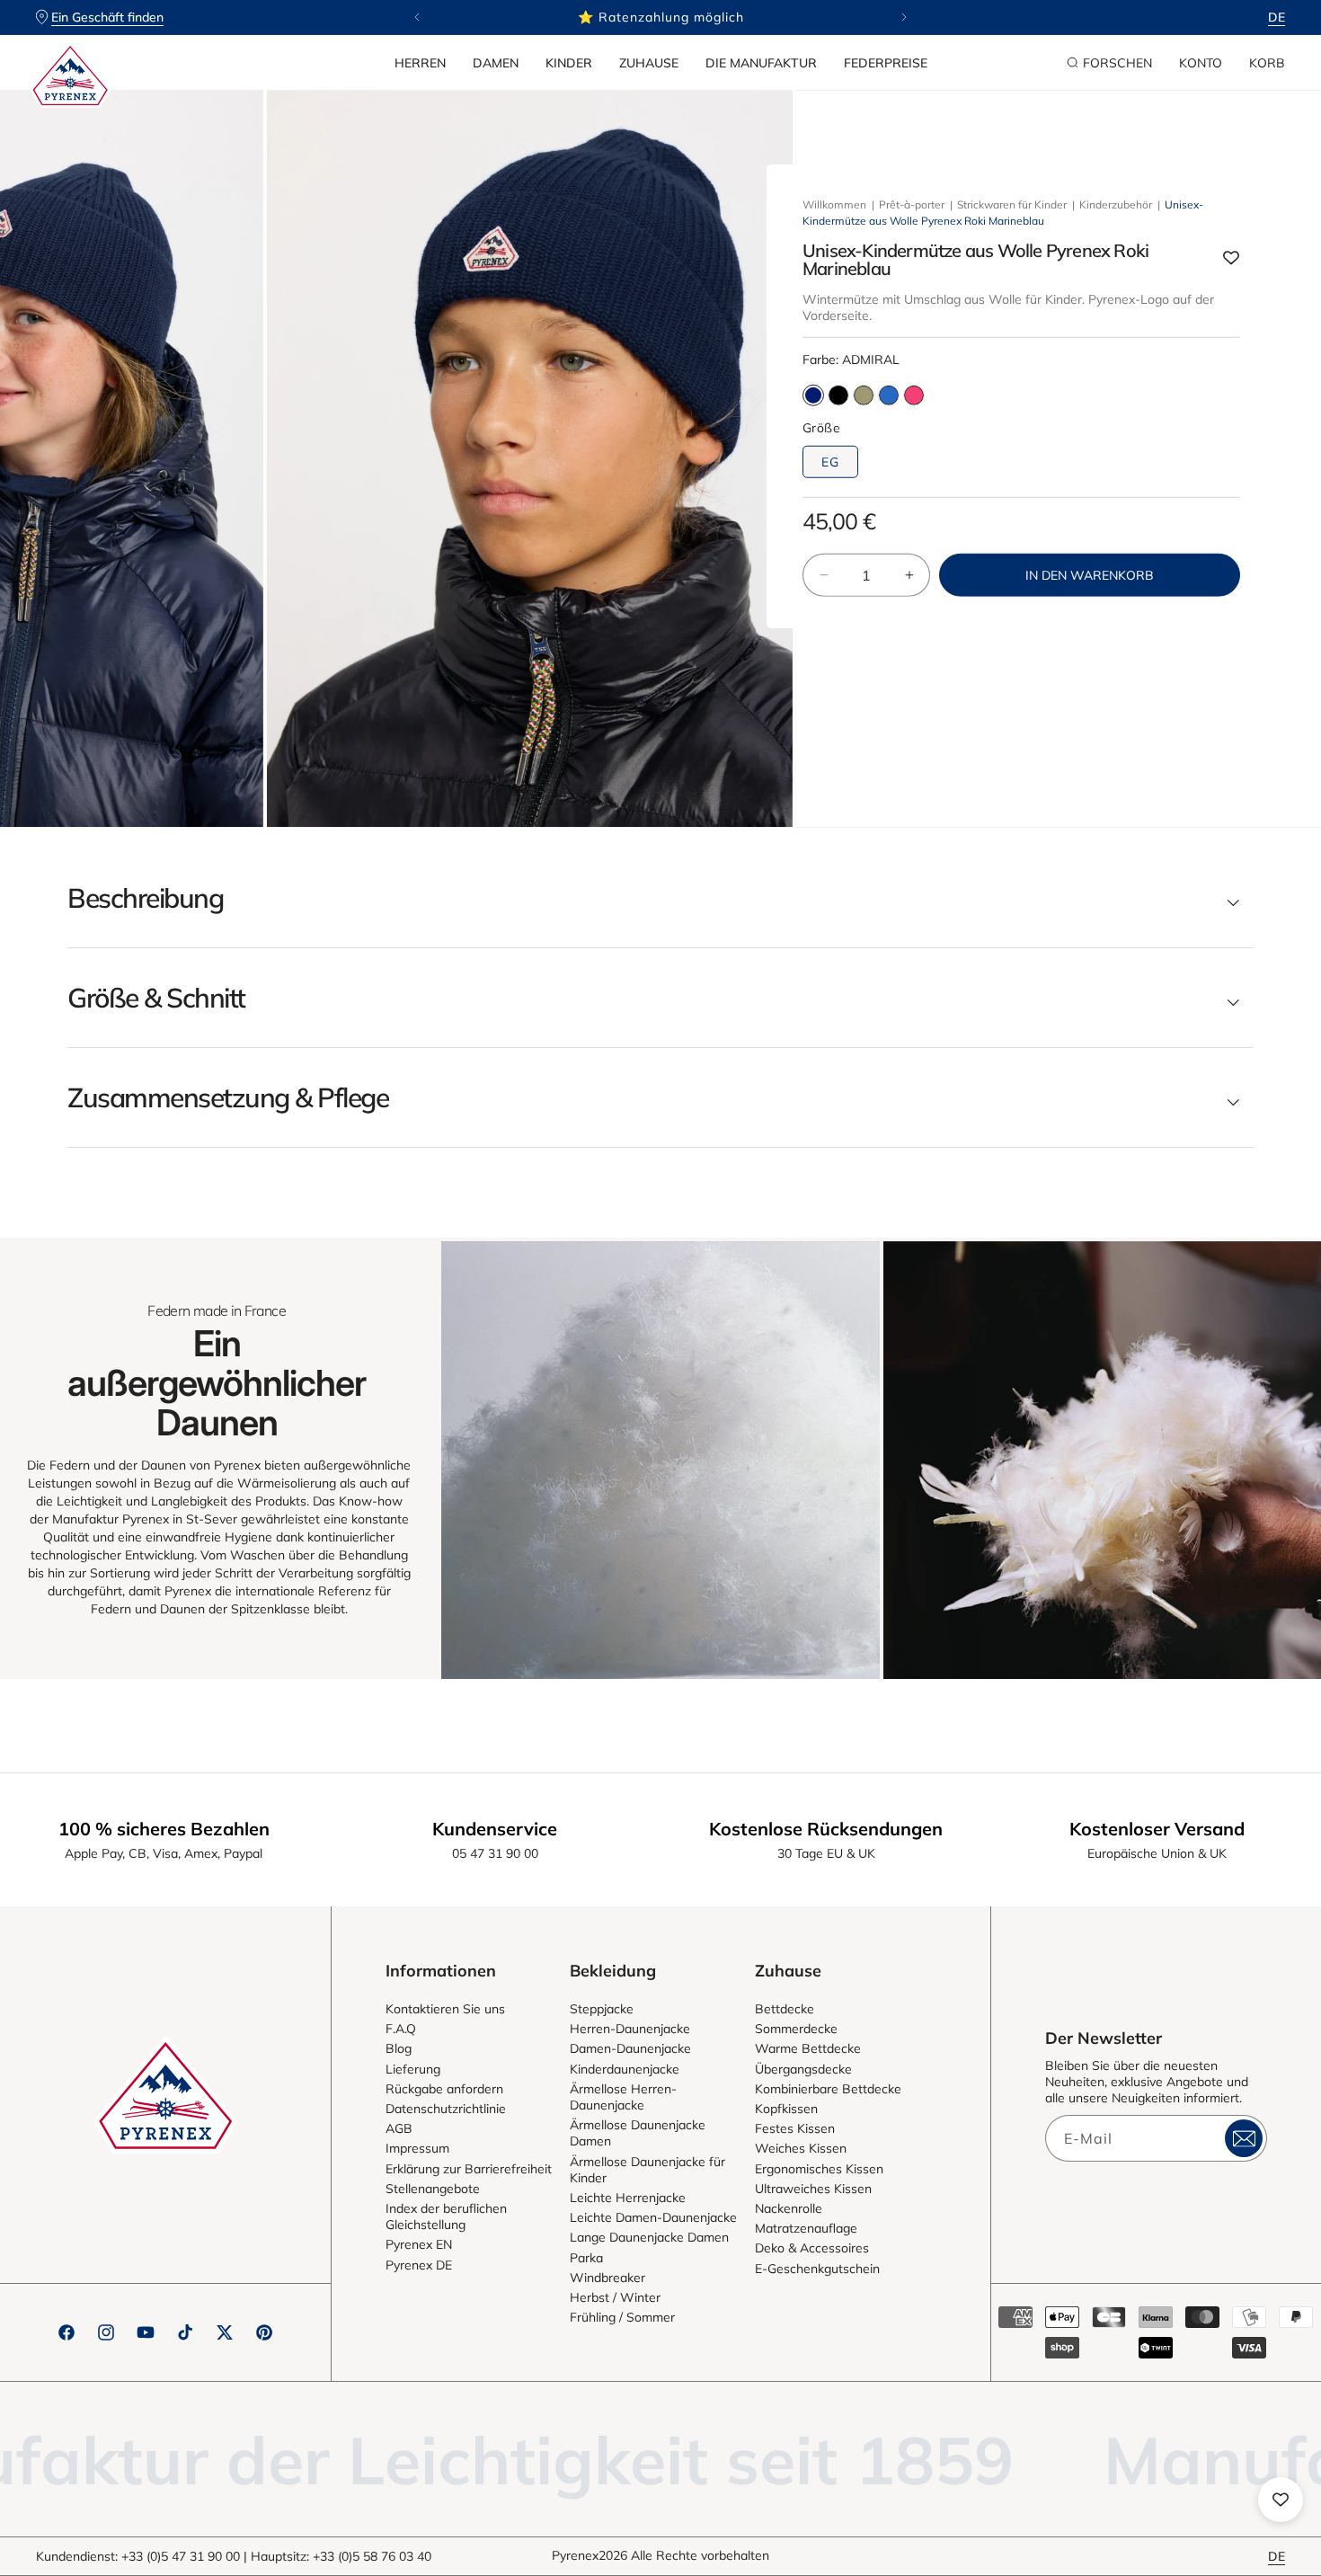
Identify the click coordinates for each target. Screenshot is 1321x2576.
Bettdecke (785, 2009)
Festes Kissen (795, 2128)
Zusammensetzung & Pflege (228, 1097)
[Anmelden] (1244, 2138)
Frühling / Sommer (622, 2317)
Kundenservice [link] (495, 1829)
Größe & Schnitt (156, 998)
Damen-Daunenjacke (630, 2048)
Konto (1201, 63)
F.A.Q (401, 2029)
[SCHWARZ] (838, 395)
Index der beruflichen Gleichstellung (446, 2216)
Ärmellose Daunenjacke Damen (638, 2133)
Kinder (569, 63)
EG (830, 462)
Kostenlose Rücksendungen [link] (826, 1829)
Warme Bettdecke (808, 2048)
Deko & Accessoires (812, 2248)
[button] (420, 63)
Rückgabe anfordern (444, 2089)
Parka (586, 2258)
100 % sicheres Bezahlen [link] (164, 1829)
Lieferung (413, 2069)
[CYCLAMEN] (914, 395)
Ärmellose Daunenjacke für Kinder (647, 2170)
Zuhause (649, 63)
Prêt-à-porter (912, 204)
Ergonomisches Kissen (819, 2169)
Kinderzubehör (1116, 204)
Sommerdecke (796, 2029)
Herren (420, 63)
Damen (496, 63)
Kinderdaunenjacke (625, 2069)
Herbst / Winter (615, 2297)
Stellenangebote (433, 2189)
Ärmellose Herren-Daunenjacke (623, 2097)
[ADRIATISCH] (889, 395)
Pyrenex (575, 2555)
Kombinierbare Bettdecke (828, 2089)
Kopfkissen (786, 2109)
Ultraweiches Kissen (813, 2189)
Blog (399, 2048)
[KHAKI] (864, 395)
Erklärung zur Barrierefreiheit (469, 2169)
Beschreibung (145, 898)
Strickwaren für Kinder (1012, 204)
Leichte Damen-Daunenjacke (653, 2217)
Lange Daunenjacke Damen (649, 2237)
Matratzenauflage (806, 2228)
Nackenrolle (789, 2208)
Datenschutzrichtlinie (446, 2109)
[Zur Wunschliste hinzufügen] (1231, 259)
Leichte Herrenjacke (628, 2198)
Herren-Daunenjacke (630, 2029)
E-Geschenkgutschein (817, 2269)
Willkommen (834, 204)
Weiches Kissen (801, 2148)
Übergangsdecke (803, 2069)
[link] (660, 1460)
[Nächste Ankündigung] (904, 17)
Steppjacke (602, 2009)
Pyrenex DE (419, 2265)
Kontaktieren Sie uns (445, 2009)
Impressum (417, 2148)
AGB (399, 2128)
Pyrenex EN (419, 2244)
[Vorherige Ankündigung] (417, 17)
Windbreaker (607, 2278)
